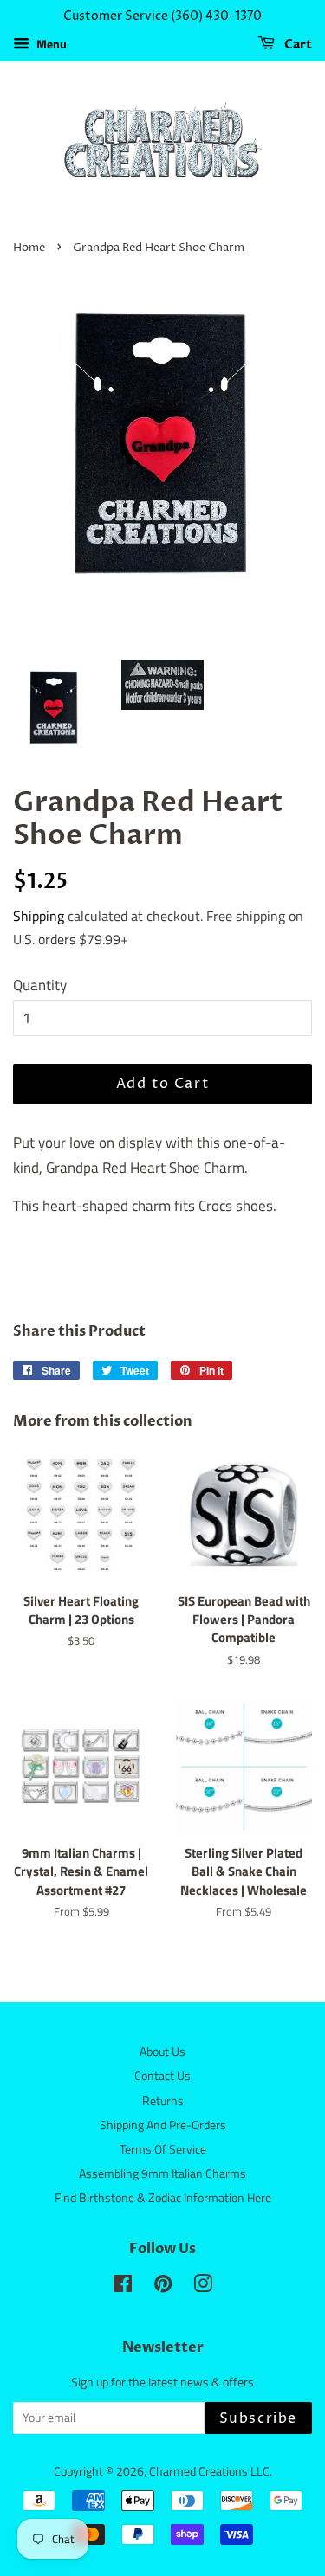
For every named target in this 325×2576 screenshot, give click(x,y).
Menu (50, 44)
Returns (163, 2101)
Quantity (40, 985)
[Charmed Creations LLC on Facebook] (123, 2287)
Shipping (39, 916)
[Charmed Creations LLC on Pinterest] (163, 2287)
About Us (162, 2051)
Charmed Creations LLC (209, 2471)
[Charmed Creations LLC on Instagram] (203, 2287)
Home (29, 248)
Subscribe (258, 2418)
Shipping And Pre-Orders (163, 2125)
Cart (297, 45)
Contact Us (162, 2076)
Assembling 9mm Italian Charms (162, 2173)
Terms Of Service (163, 2149)
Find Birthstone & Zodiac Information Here (163, 2198)
